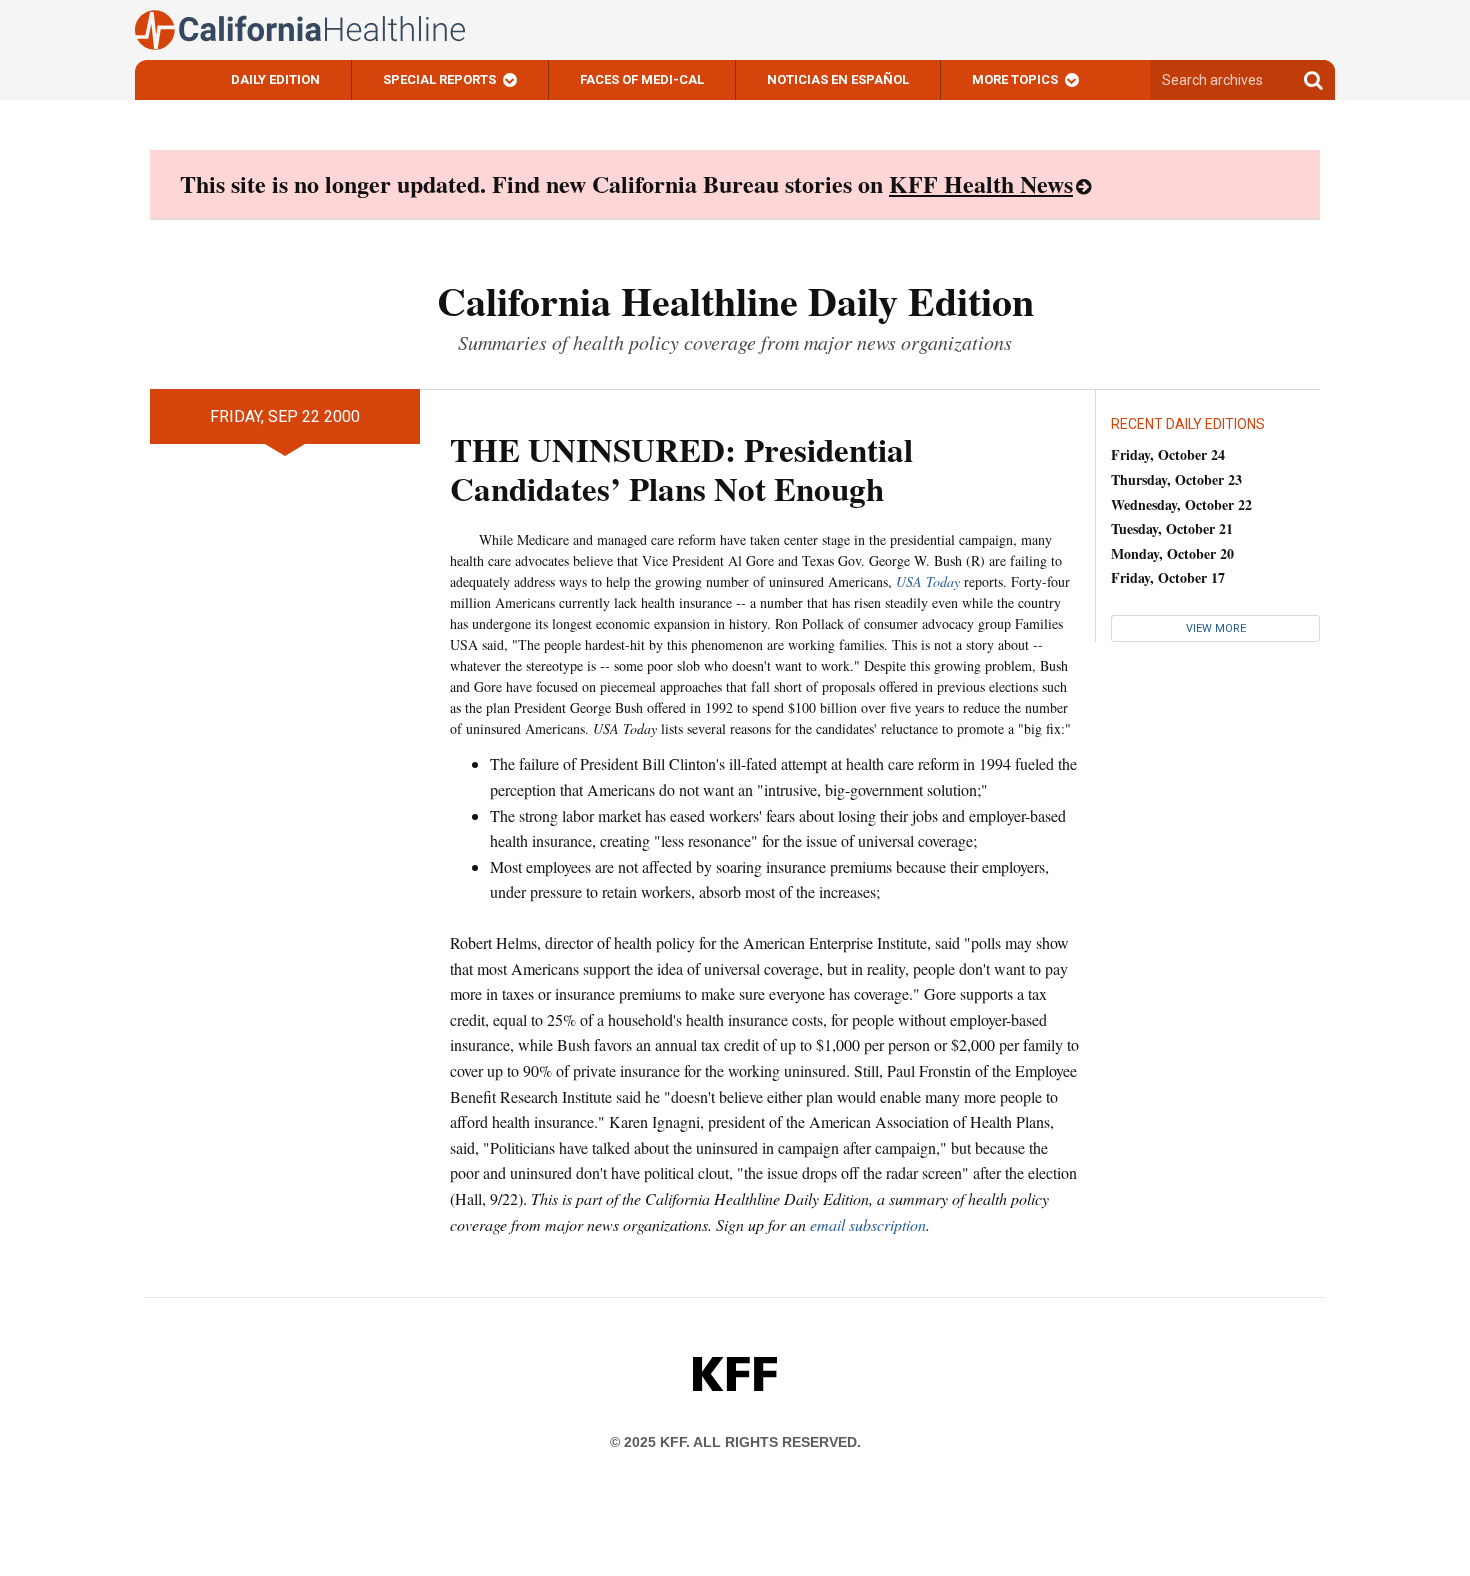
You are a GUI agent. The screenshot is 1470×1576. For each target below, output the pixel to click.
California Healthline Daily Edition (735, 300)
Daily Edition (275, 79)
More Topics (1015, 79)
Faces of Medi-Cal (642, 79)
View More (1216, 628)
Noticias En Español (838, 79)
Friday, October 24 (1168, 454)
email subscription (868, 1224)
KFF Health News (981, 183)
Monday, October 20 (1172, 553)
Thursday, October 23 (1176, 479)
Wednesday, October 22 (1181, 504)
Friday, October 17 (1168, 577)
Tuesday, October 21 (1172, 528)
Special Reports (439, 79)
